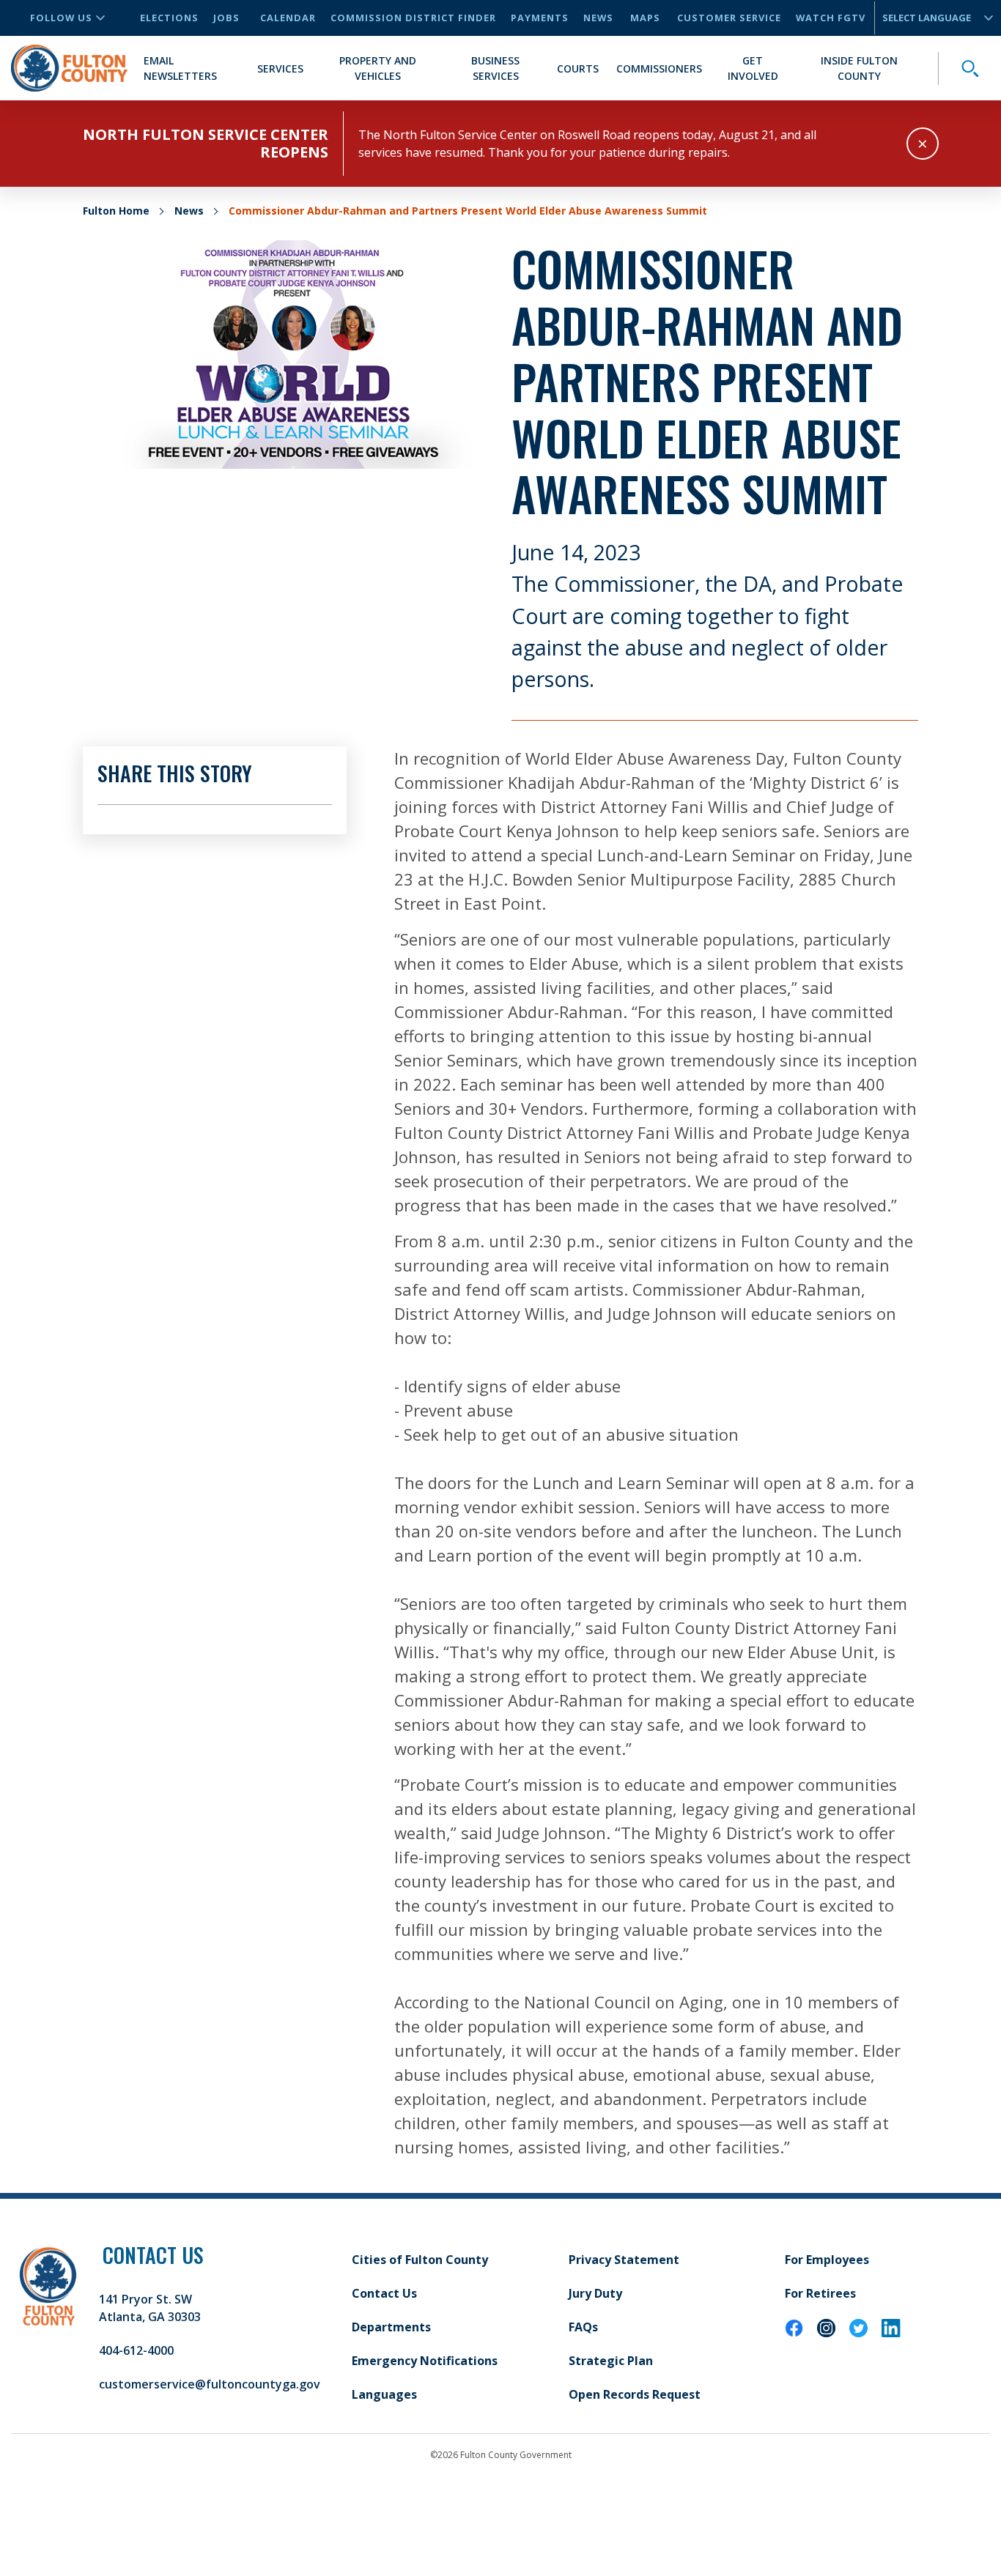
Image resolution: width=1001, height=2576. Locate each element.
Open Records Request (635, 2394)
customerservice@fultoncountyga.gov (210, 2384)
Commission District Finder (413, 18)
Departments (391, 2327)
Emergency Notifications (425, 2361)
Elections (169, 18)
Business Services (495, 68)
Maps (645, 18)
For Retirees (820, 2293)
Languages (384, 2394)
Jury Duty (595, 2293)
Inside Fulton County (859, 68)
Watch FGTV (831, 18)
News (598, 18)
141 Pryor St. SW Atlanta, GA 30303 (150, 2308)
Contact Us (384, 2293)
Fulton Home (116, 211)
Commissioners (659, 68)
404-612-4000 (136, 2350)
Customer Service (729, 18)
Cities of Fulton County (420, 2260)
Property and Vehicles (378, 68)
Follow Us (61, 18)
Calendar (288, 18)
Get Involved (753, 68)
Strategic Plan (611, 2361)
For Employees (827, 2260)
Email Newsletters (180, 68)
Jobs (226, 18)
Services (280, 68)
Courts (578, 68)
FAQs (583, 2327)
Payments (540, 18)
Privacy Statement (624, 2260)
